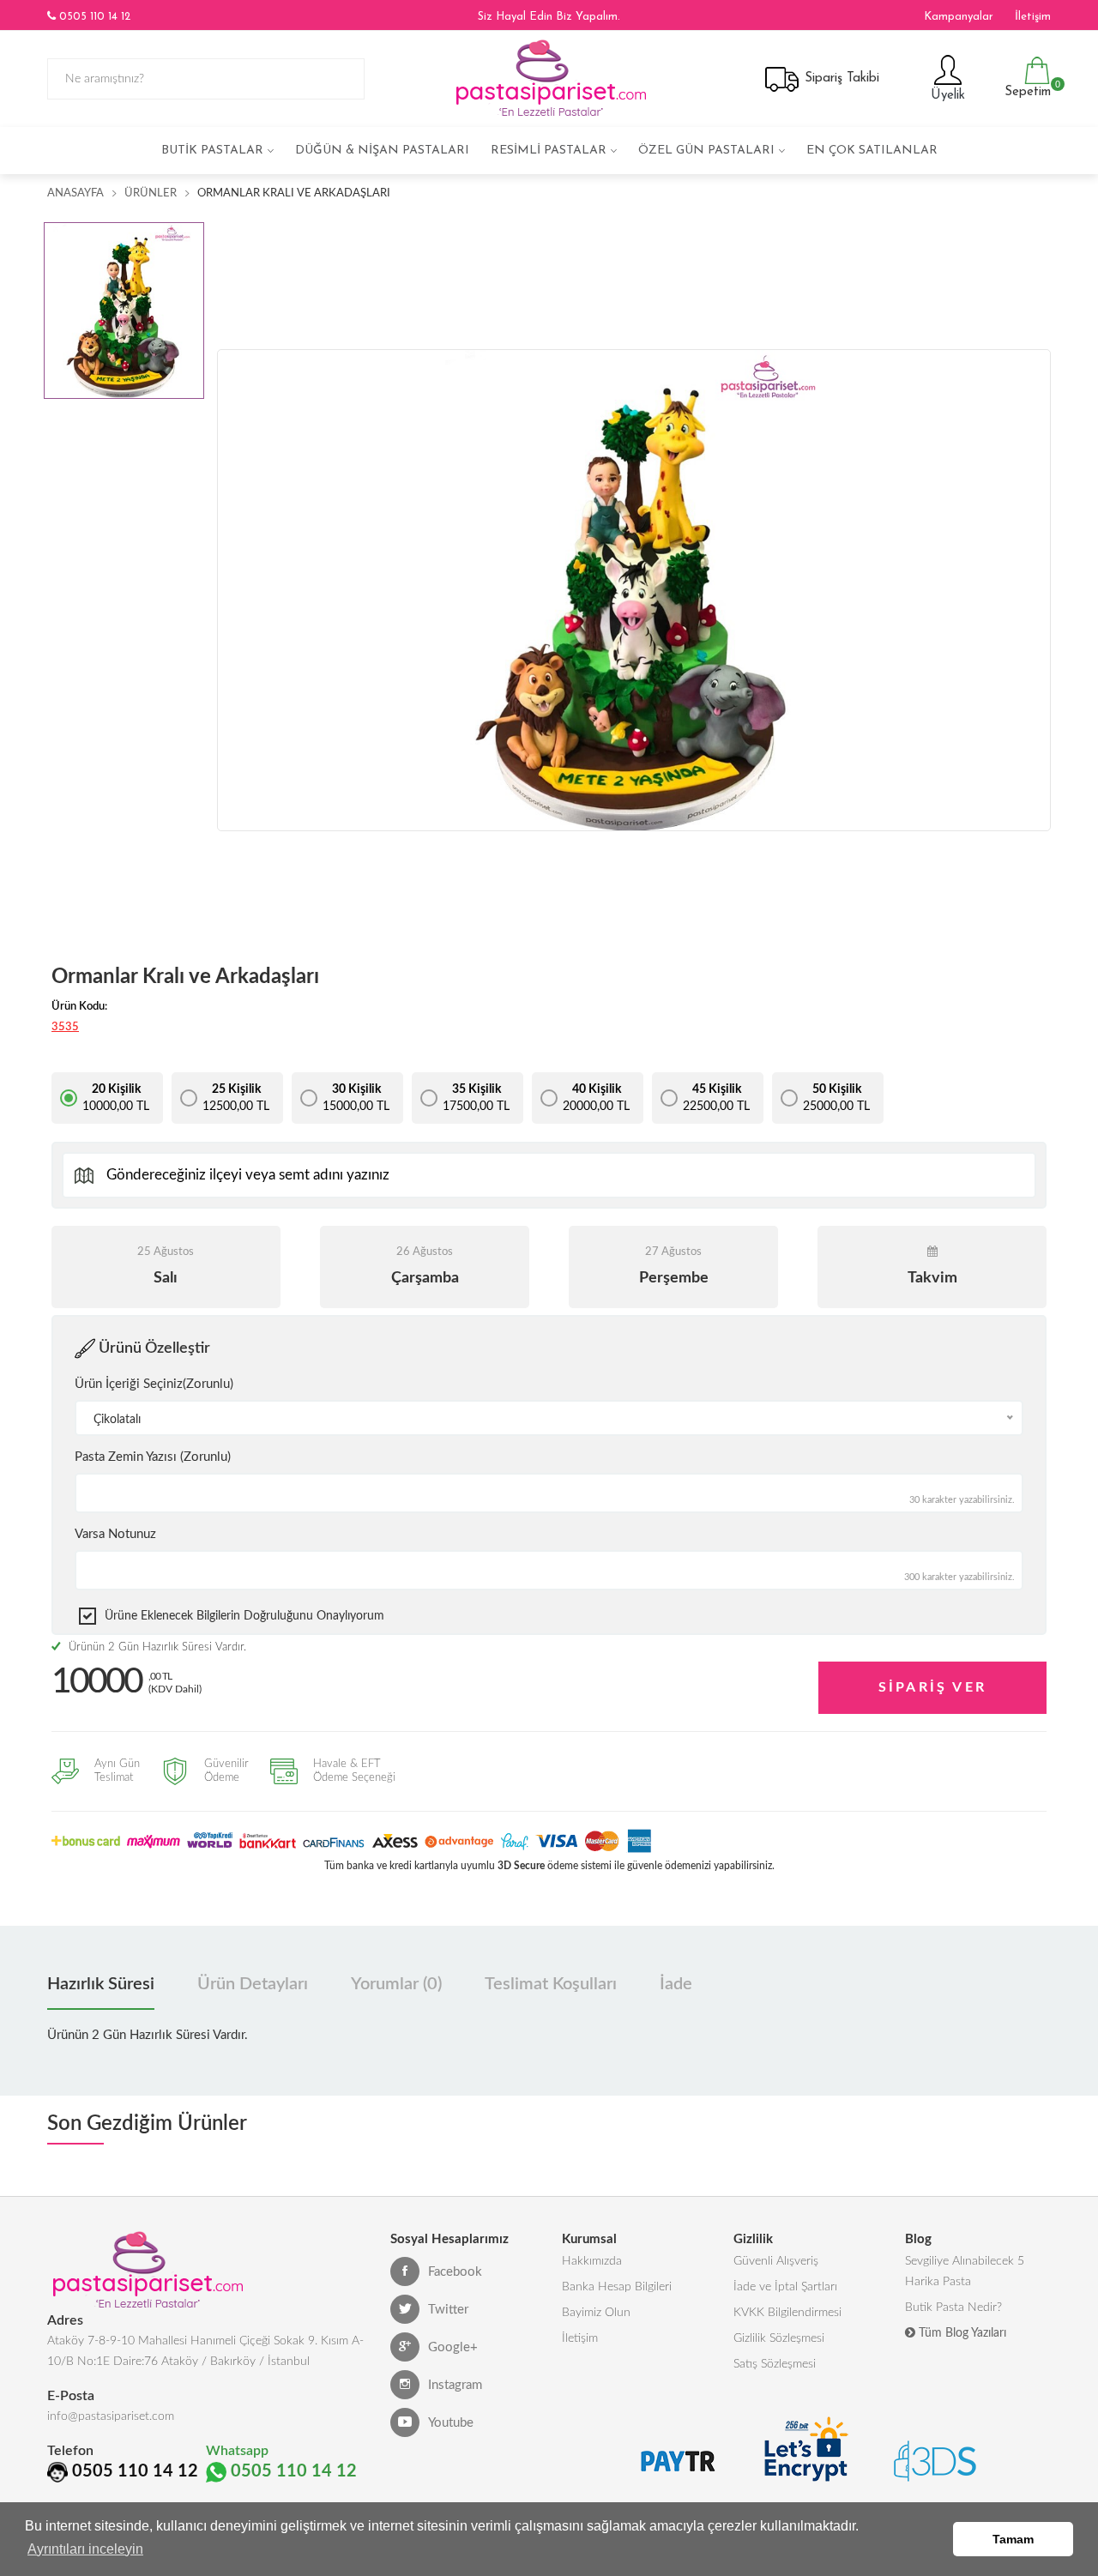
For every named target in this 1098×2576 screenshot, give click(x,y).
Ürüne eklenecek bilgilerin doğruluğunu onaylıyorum (244, 1616)
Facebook (455, 2272)
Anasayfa (75, 193)
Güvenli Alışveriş (776, 2261)
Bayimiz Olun (596, 2313)
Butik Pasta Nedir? (953, 2308)
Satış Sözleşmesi (775, 2364)
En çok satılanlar (872, 151)
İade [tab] (676, 1984)
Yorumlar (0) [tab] (396, 1984)
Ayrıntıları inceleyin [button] (85, 2549)
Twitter (448, 2310)
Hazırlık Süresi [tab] (101, 1984)
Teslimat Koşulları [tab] (551, 1984)
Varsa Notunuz (115, 1534)
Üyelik (946, 96)
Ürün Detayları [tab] (253, 1984)
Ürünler (151, 193)
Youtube (451, 2423)
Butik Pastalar (212, 151)
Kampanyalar (959, 17)
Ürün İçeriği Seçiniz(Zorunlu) (154, 1384)
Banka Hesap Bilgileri (617, 2287)
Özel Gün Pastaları (706, 151)
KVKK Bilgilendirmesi (787, 2313)
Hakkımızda (592, 2261)
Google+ (453, 2347)
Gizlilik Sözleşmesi (779, 2338)
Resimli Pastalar (549, 151)
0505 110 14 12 (93, 17)
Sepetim (1026, 89)
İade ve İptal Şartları (785, 2287)
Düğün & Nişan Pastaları (382, 151)
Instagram (455, 2385)
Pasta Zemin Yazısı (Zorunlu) (153, 1457)
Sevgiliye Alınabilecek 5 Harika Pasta (965, 2271)
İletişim (1033, 17)
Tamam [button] (1013, 2539)
